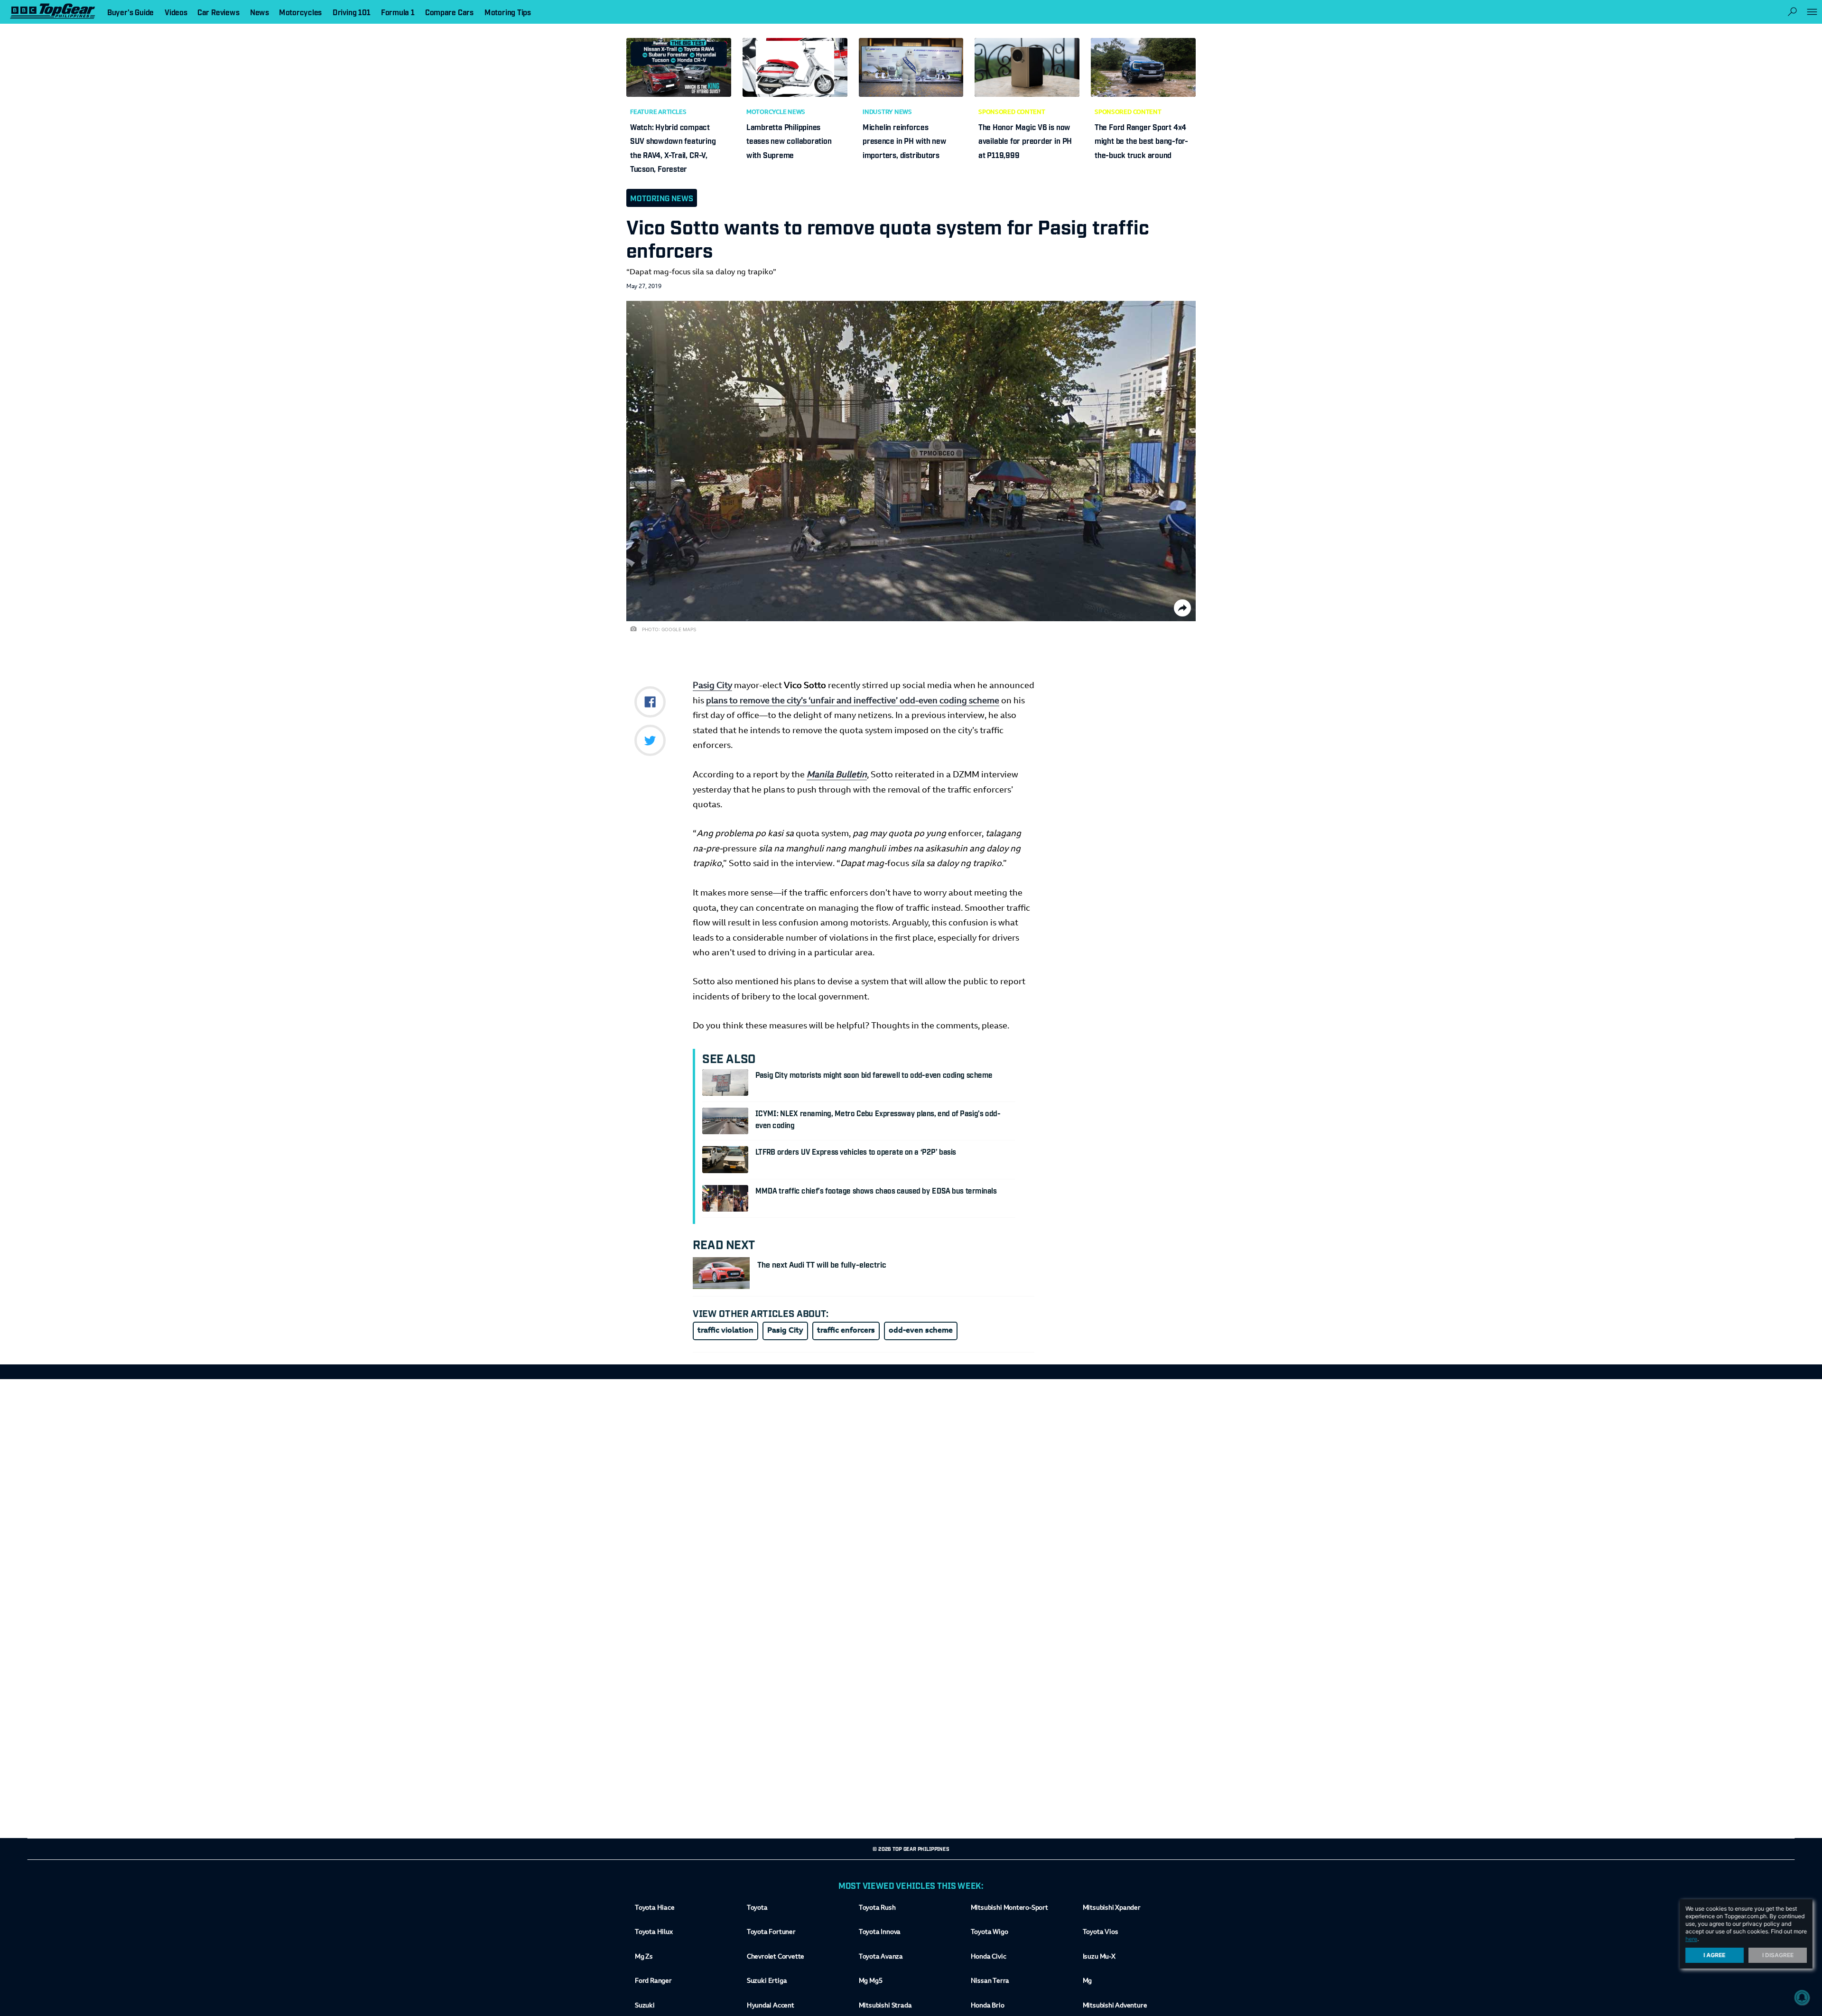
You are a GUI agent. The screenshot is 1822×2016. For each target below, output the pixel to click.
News (260, 12)
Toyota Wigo (990, 1932)
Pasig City (712, 686)
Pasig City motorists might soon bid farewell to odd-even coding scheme (874, 1074)
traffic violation (725, 1331)
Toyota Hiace (655, 1908)
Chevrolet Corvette (776, 1957)
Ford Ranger (653, 1981)
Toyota (757, 1908)
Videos (176, 12)
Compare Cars (449, 12)
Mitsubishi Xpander (1112, 1908)
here (1691, 1939)
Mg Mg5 (870, 1981)
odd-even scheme (921, 1331)
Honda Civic (989, 1957)
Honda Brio (988, 2006)
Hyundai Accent (771, 2006)
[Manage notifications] (1802, 1997)
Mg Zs (644, 1957)
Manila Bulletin (837, 775)
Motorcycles (300, 12)
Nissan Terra (990, 1981)
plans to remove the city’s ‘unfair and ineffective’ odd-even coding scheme (853, 701)
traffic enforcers (846, 1331)
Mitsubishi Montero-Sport (1009, 1908)
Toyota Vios (1101, 1932)
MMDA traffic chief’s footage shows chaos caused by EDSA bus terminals (876, 1190)
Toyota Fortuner (771, 1932)
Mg (1087, 1981)
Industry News (887, 112)
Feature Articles (658, 112)
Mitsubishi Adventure (1115, 2006)
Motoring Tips (508, 12)
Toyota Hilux (654, 1932)
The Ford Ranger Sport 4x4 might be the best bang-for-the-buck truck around (1141, 141)
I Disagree (1778, 1955)
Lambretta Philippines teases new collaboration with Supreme (789, 141)
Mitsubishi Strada (885, 2006)
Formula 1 (398, 12)
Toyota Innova (880, 1932)
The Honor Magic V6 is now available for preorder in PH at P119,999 (1025, 141)
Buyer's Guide (130, 12)
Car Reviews (218, 12)
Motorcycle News (776, 112)
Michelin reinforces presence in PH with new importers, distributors (905, 141)
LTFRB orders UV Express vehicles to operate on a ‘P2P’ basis (856, 1151)
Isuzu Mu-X (1099, 1957)
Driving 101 (352, 12)
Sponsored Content (1012, 112)
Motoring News (662, 198)
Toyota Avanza (881, 1957)
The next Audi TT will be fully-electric (822, 1264)
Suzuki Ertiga (767, 1981)
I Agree (1715, 1955)
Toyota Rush (877, 1908)
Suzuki (645, 2006)
